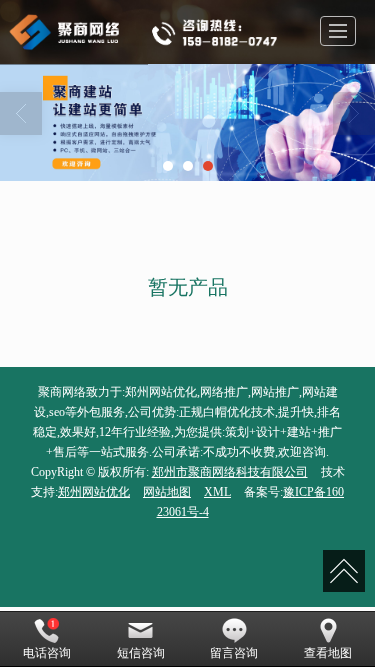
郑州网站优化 (94, 492)
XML (217, 492)
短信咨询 (141, 653)
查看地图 (328, 653)
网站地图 (167, 492)
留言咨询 (234, 653)
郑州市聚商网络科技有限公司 (230, 472)
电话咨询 (47, 653)
